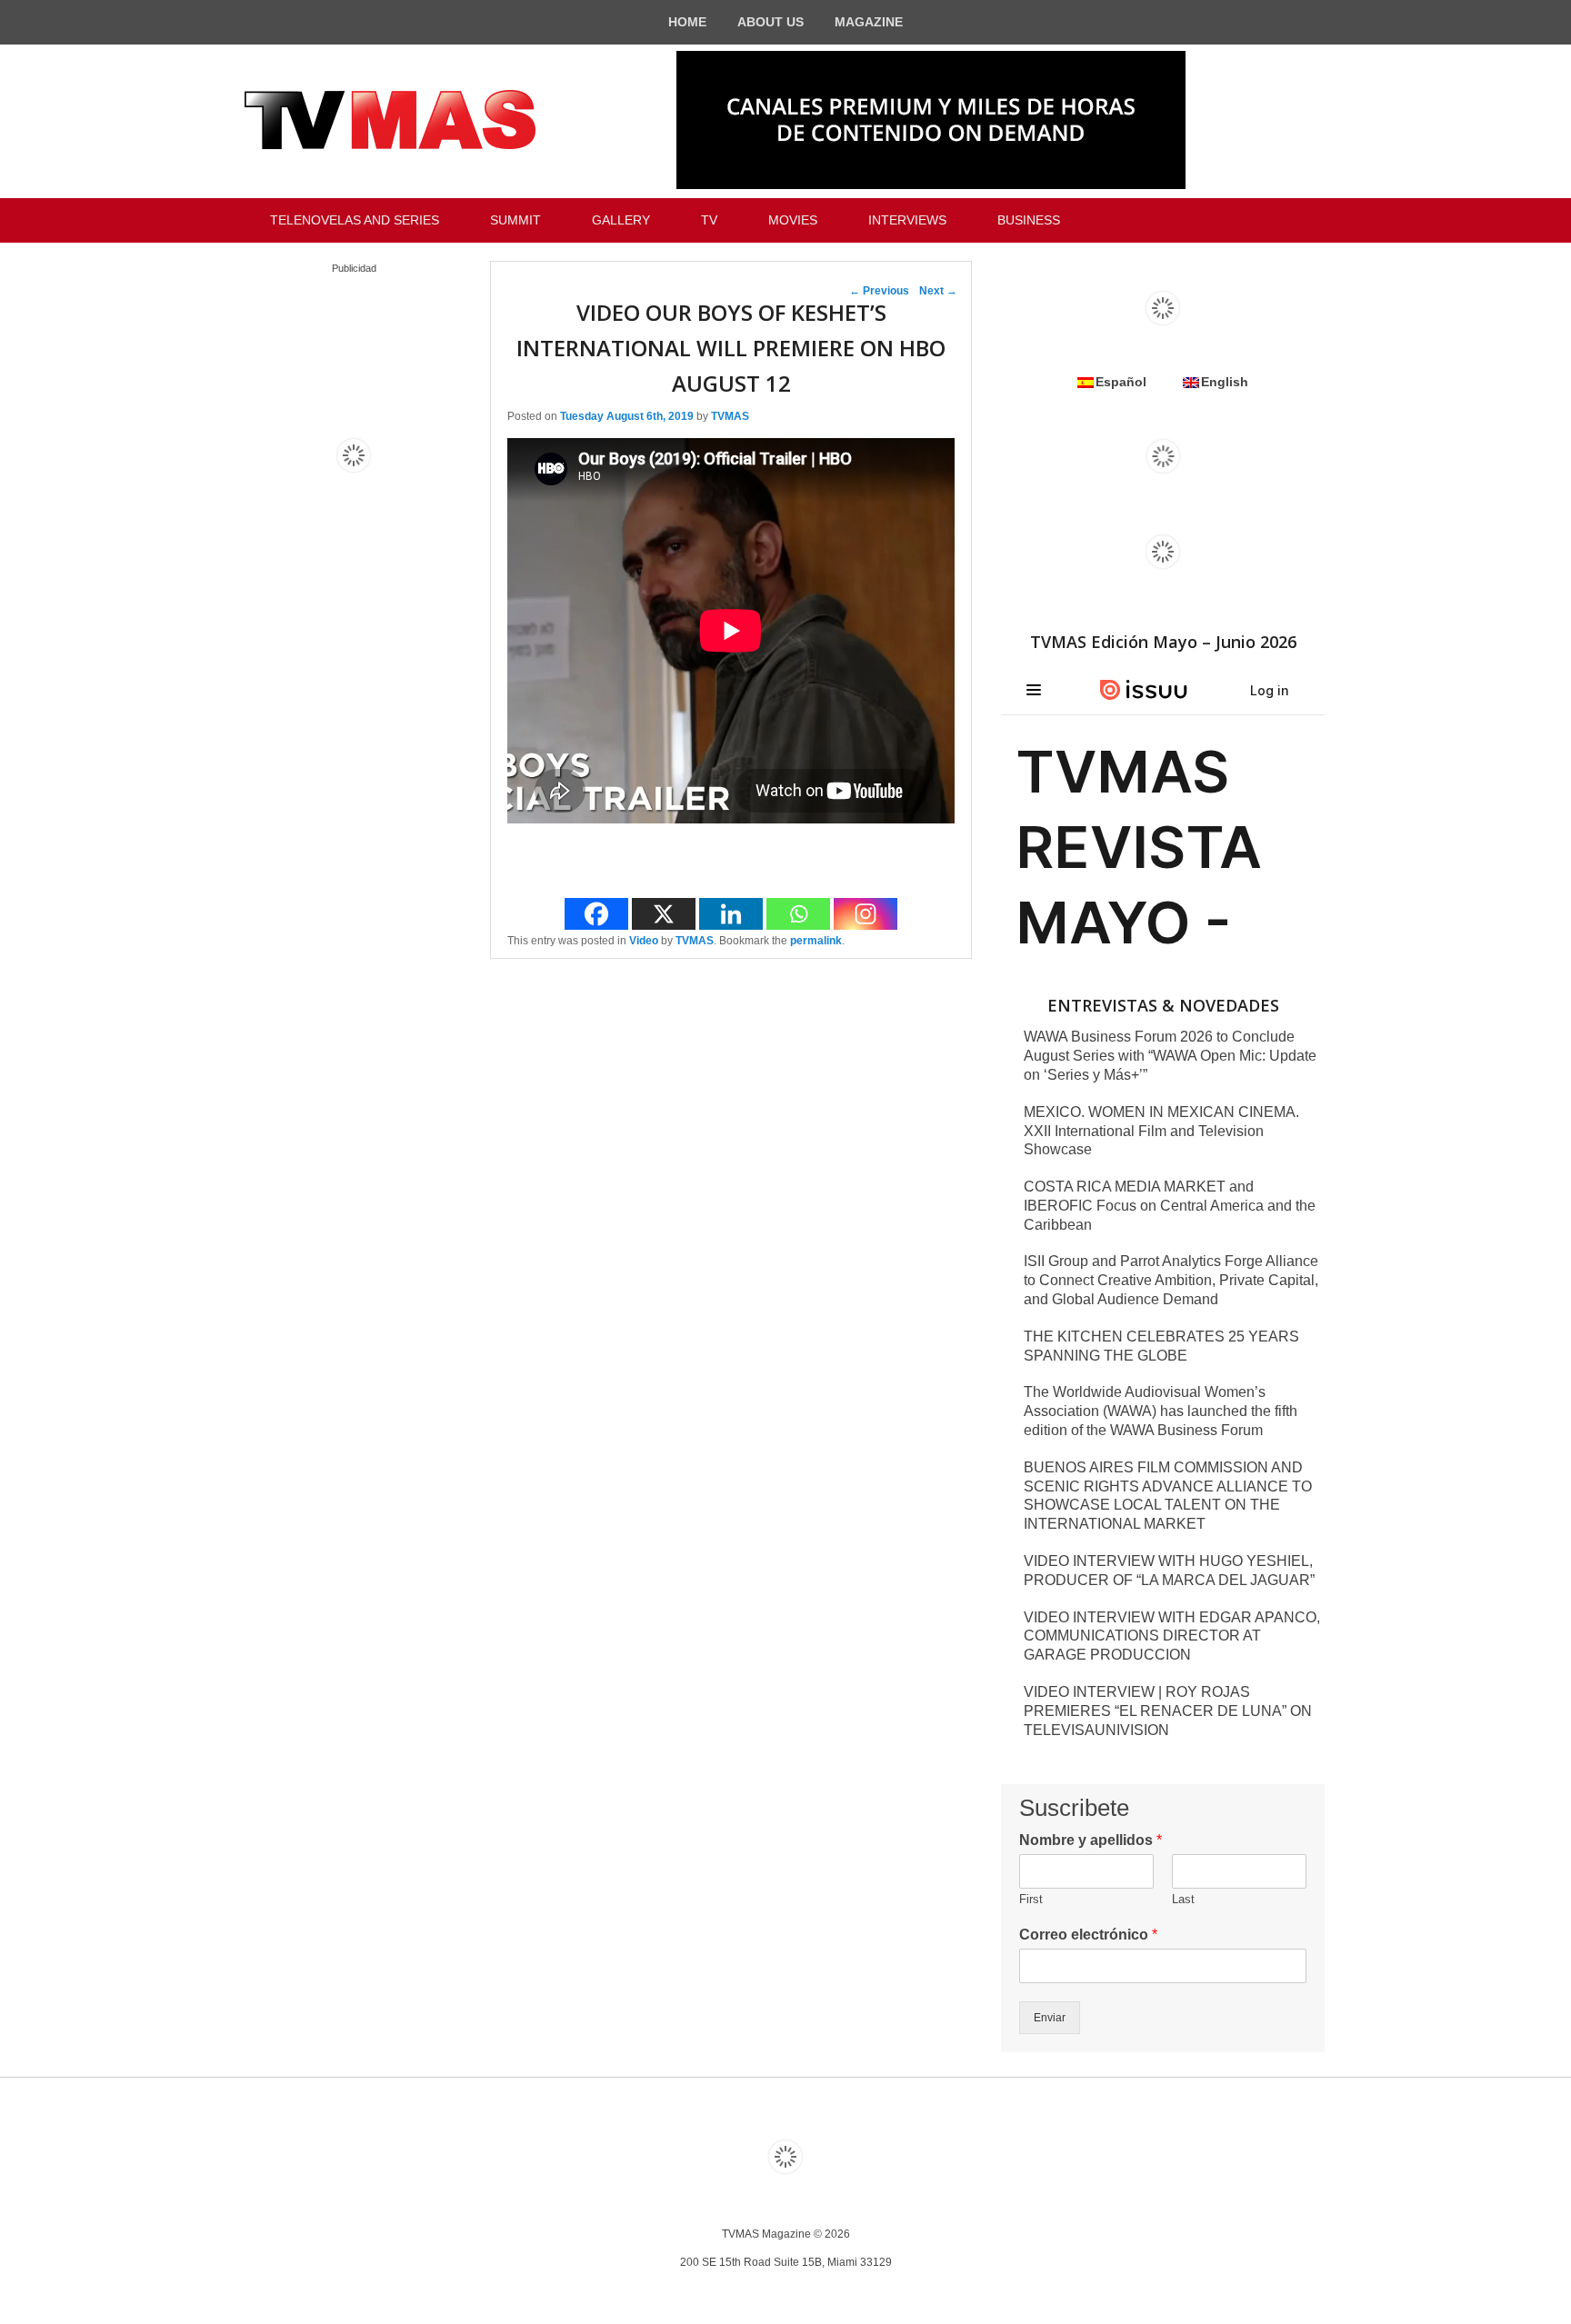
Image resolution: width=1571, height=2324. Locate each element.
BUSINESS (1029, 220)
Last (1183, 1899)
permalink (816, 941)
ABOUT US (770, 22)
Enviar (1050, 2018)
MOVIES (793, 220)
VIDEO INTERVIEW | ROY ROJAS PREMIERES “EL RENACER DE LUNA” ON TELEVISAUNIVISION (1168, 1711)
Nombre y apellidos (1091, 1840)
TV (709, 220)
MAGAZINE (869, 22)
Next (938, 291)
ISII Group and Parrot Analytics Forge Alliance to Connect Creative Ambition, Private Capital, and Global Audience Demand (1171, 1280)
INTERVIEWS (907, 220)
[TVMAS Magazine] (390, 120)
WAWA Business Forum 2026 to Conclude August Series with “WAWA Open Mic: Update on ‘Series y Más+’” (1170, 1056)
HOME (687, 22)
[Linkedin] (731, 914)
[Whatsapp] (798, 914)
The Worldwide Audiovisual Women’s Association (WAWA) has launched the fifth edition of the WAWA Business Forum (1161, 1411)
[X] (664, 914)
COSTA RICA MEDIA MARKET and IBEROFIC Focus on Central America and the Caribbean (1170, 1206)
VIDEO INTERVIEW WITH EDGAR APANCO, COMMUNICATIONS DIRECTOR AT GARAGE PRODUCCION (1172, 1636)
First (1031, 1899)
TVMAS (730, 416)
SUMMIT (515, 220)
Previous (879, 291)
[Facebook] (596, 914)
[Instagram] (866, 914)
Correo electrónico (1088, 1935)
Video (644, 941)
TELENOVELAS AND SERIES (355, 220)
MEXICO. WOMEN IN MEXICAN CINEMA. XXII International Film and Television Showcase (1161, 1131)
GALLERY (621, 220)
